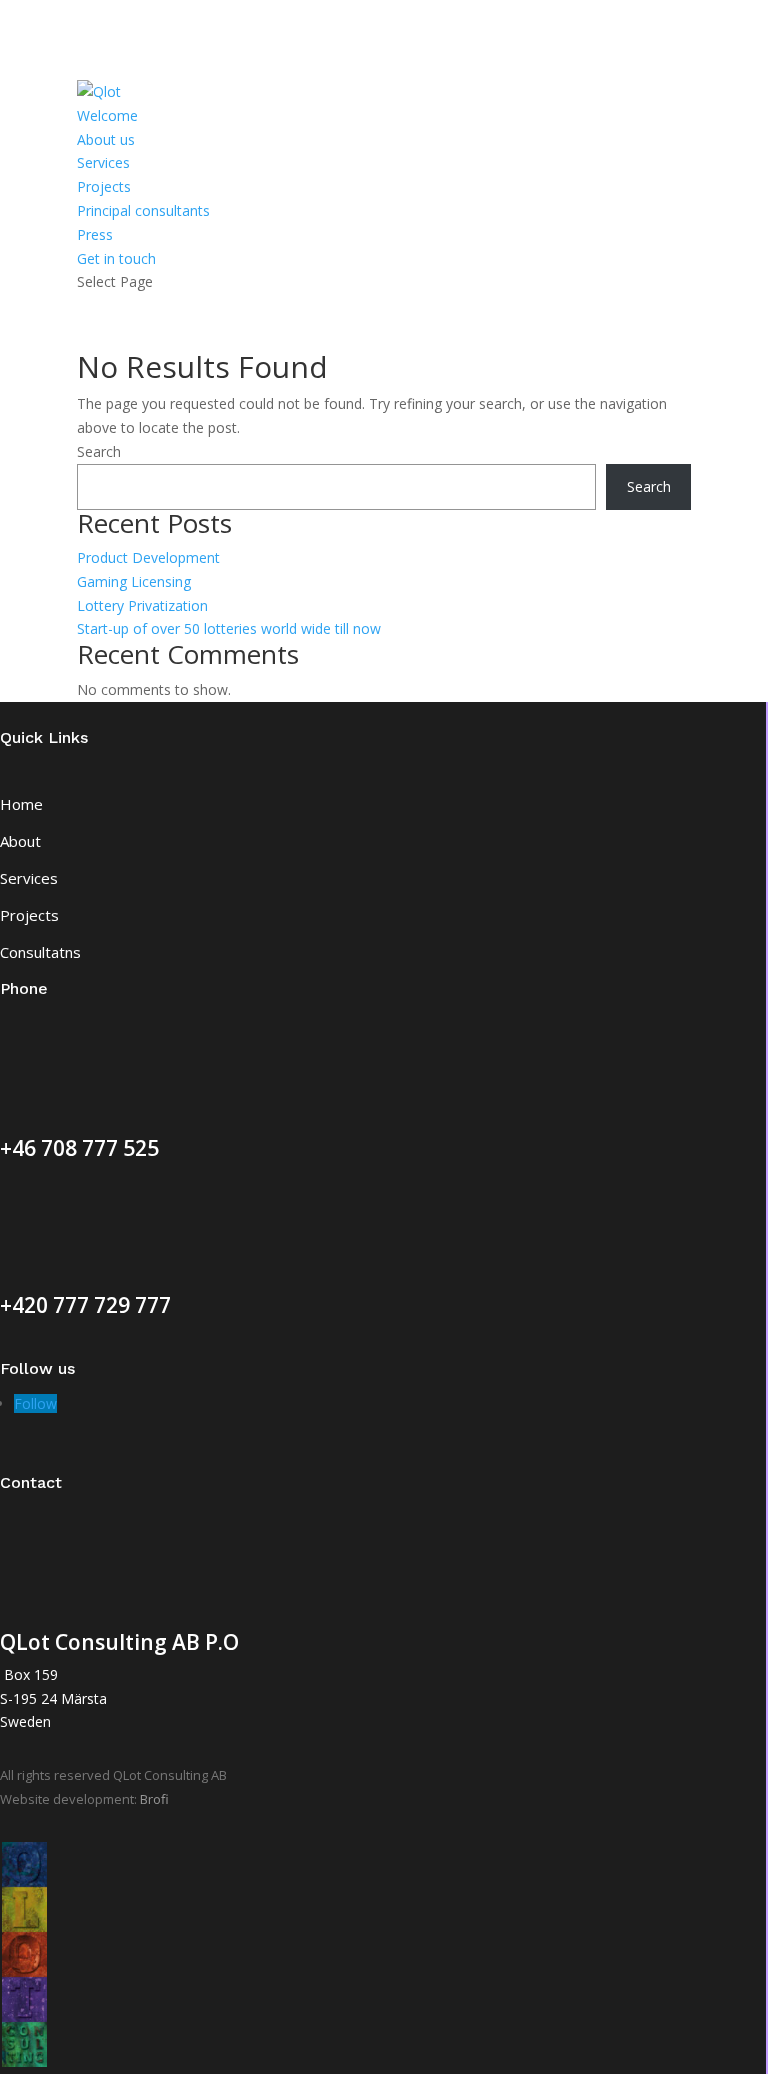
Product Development (148, 557)
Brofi (154, 1799)
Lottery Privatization (142, 605)
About (20, 841)
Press (95, 234)
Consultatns (40, 952)
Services (103, 162)
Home (21, 804)
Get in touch (116, 258)
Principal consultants (143, 210)
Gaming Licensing (134, 581)
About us (106, 139)
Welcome (107, 115)
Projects (104, 186)
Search (99, 451)
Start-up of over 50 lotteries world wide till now (229, 628)
